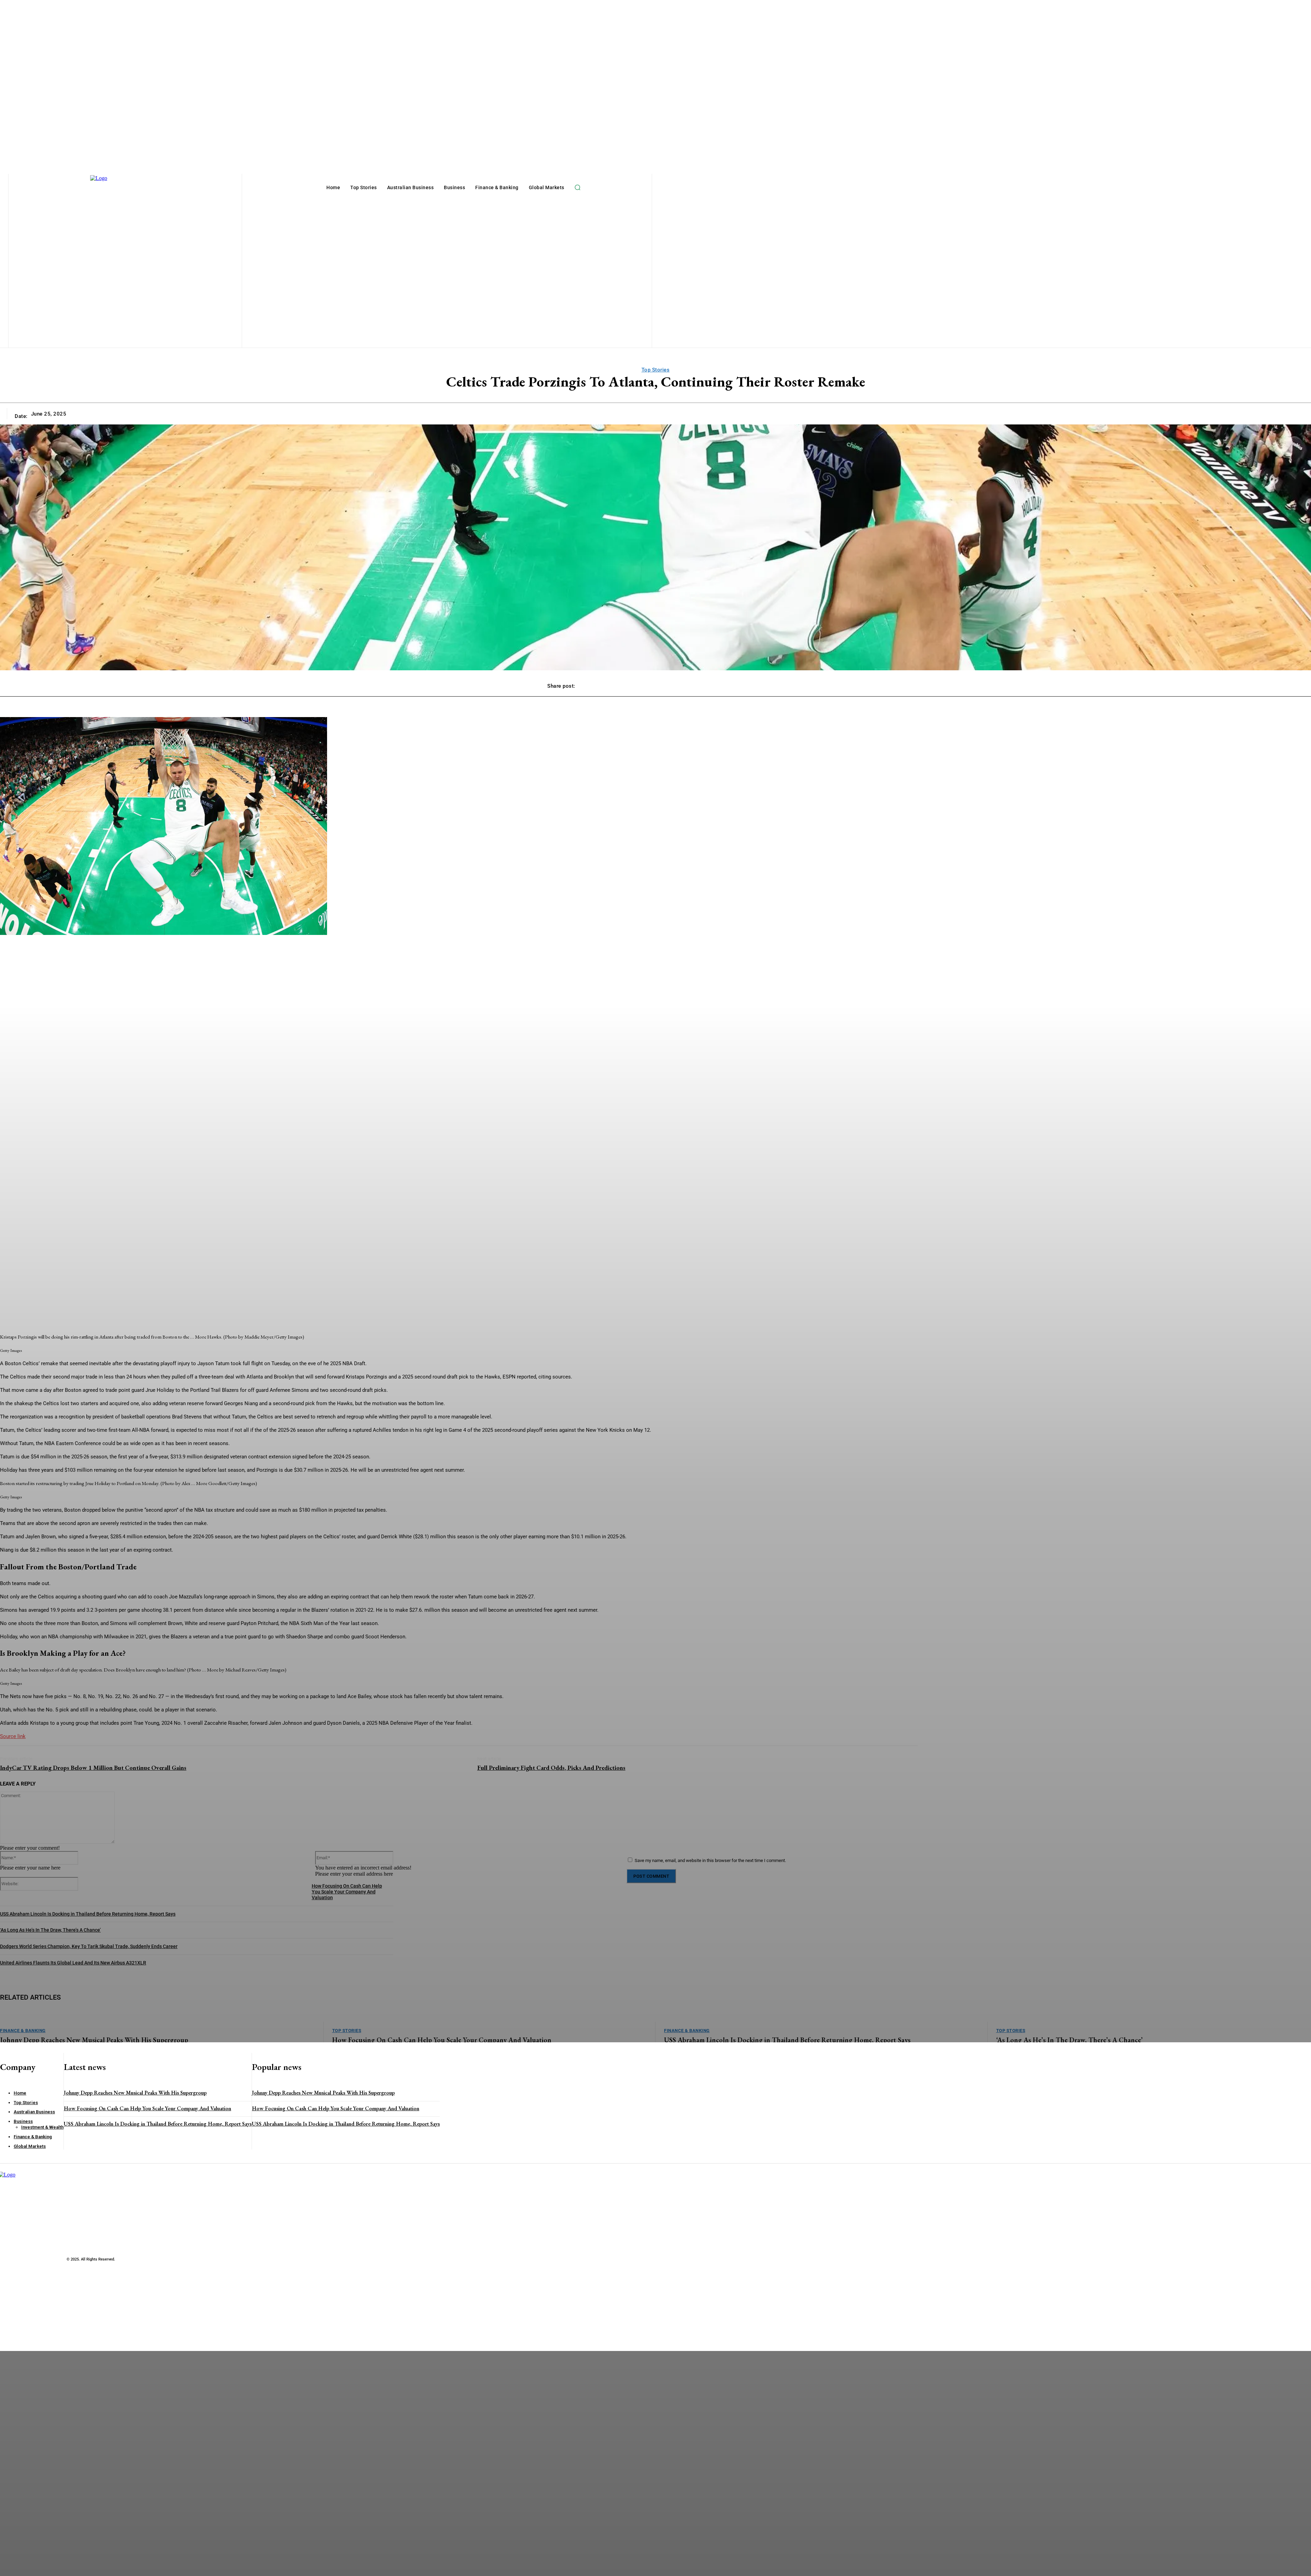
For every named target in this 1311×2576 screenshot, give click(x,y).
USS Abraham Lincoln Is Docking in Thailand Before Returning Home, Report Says (158, 2124)
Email (42, 2482)
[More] (752, 683)
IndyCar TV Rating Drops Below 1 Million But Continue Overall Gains (93, 1768)
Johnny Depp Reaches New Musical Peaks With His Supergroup (135, 2093)
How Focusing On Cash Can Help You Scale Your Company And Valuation (147, 2108)
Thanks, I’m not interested (108, 2567)
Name (42, 2464)
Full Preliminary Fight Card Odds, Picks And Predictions (551, 1768)
